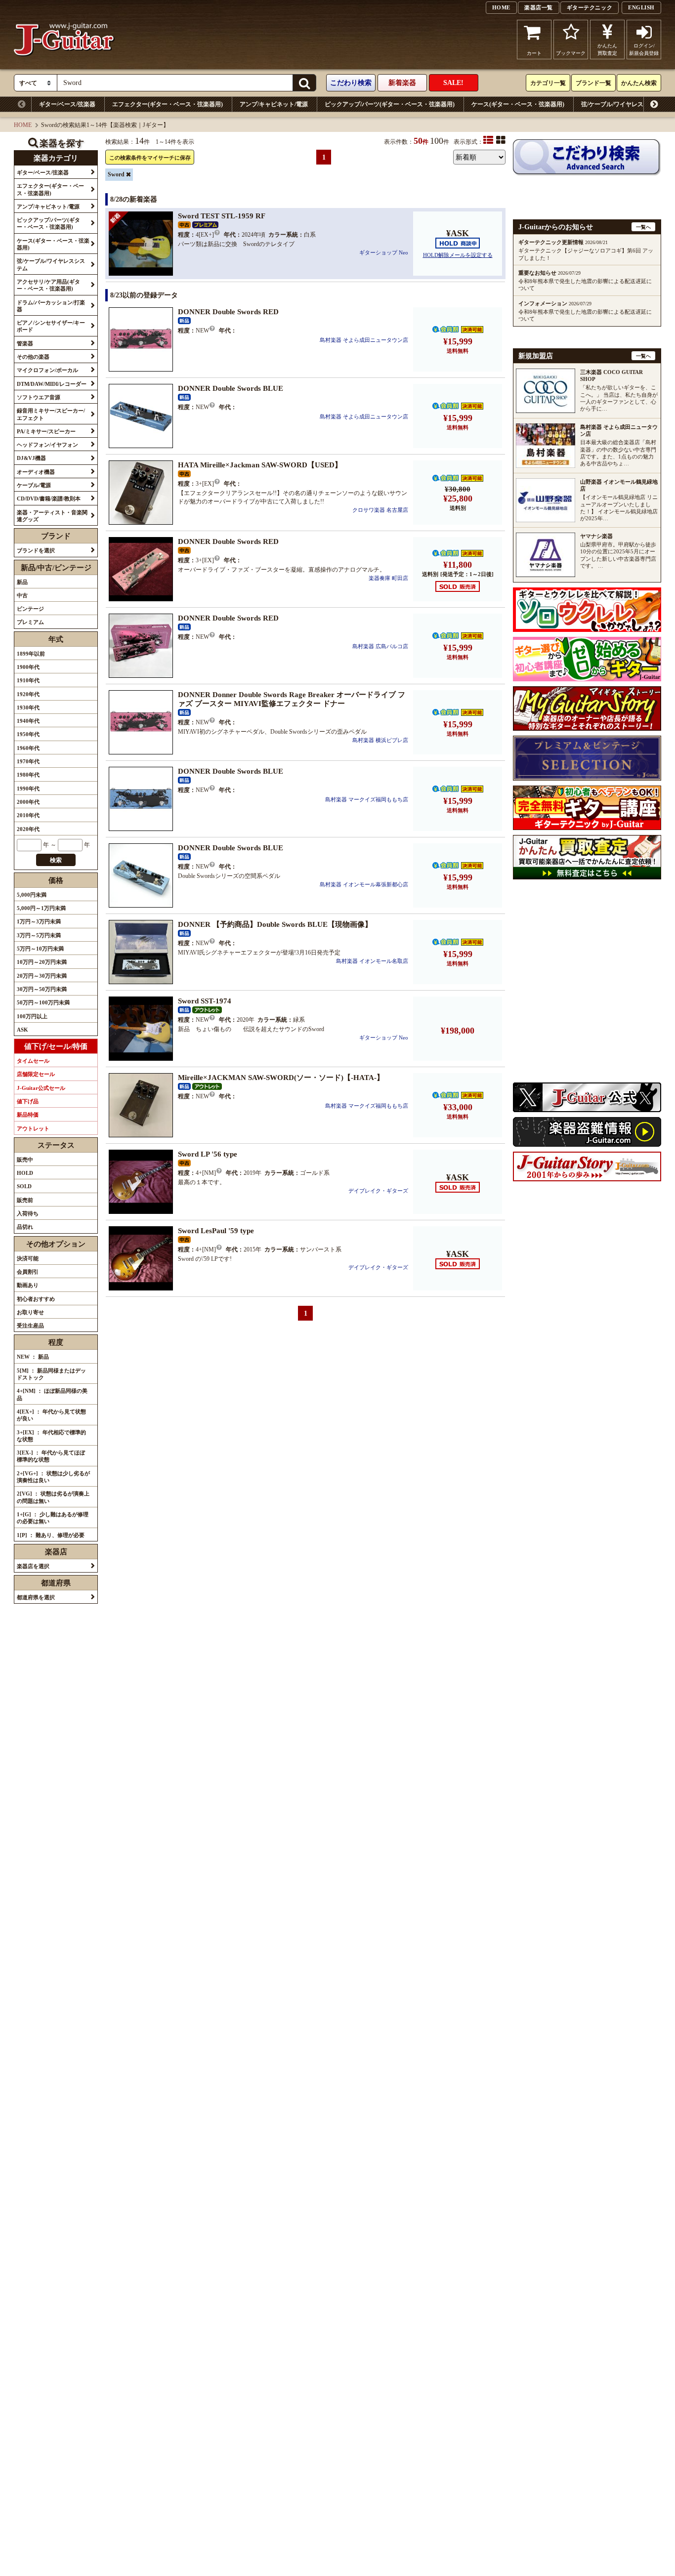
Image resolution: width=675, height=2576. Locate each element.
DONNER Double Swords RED (228, 312)
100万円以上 (32, 1016)
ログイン (644, 49)
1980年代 (28, 775)
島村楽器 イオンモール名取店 (372, 961)
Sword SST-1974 (205, 1001)
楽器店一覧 (539, 7)
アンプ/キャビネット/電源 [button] (48, 207)
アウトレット (33, 1128)
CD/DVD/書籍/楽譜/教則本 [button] (49, 499)
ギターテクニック (590, 7)
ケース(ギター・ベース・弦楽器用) (518, 104)
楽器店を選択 (33, 1566)
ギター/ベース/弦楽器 (67, 104)
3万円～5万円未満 (39, 935)
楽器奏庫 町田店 (388, 578)
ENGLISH (641, 7)
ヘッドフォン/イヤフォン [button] (47, 445)
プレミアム (30, 622)
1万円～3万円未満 (39, 921)
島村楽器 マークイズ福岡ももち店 (367, 799)
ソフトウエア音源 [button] (39, 397)
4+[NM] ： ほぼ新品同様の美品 (52, 1394)
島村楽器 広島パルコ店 (380, 646)
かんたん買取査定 (607, 49)
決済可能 (28, 1258)
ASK (22, 1030)
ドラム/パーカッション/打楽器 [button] (51, 306)
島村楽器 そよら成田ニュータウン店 (364, 340)
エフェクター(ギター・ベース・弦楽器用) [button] (50, 189)
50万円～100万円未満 (43, 1002)
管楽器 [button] (25, 343)
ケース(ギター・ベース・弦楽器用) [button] (53, 244)
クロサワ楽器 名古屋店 (380, 510)
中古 (22, 595)
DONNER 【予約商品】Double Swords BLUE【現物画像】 (275, 924)
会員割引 (28, 1272)
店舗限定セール (36, 1074)
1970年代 (28, 761)
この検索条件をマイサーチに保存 (150, 158)
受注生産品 (30, 1326)
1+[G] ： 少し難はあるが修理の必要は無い (53, 1518)
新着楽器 (402, 83)
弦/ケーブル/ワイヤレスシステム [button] (51, 264)
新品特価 (28, 1115)
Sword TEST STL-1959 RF (222, 216)
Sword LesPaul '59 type (216, 1231)
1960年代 (28, 748)
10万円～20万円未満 (42, 962)
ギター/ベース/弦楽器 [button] (43, 172)
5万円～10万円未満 (40, 949)
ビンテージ (30, 609)
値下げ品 (28, 1101)
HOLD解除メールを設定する (458, 255)
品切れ (25, 1227)
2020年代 (28, 829)
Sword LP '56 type (208, 1154)
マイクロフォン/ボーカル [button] (47, 370)
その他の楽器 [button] (33, 357)
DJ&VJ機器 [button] (31, 458)
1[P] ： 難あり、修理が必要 (51, 1535)
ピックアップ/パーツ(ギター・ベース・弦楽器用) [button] (48, 223)
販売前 (25, 1200)
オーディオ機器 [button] (36, 472)
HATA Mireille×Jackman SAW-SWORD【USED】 (260, 465)
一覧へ (643, 227)
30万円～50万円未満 (42, 989)
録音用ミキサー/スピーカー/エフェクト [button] (51, 414)
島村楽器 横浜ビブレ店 (380, 740)
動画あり (28, 1285)
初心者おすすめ (36, 1299)
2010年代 (28, 815)
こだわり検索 (351, 83)
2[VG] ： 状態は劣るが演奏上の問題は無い (53, 1497)
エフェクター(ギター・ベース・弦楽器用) (168, 104)
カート (534, 53)
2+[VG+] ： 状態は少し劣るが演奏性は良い (53, 1477)
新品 (22, 582)
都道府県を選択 (36, 1597)
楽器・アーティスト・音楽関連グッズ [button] (52, 516)
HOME (501, 7)
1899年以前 (31, 654)
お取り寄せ (30, 1312)
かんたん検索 (639, 83)
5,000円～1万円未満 (41, 908)
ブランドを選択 (36, 550)
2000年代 (28, 802)
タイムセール (33, 1061)
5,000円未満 (32, 895)
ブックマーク (571, 53)
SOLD (24, 1186)
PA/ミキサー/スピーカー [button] (46, 431)
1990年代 (28, 789)
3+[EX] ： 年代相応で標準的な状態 (51, 1436)
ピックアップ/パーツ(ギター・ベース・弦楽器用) (390, 104)
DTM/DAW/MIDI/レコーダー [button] (52, 384)
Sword (116, 174)
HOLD (25, 1173)
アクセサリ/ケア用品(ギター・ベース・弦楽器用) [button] (48, 285)
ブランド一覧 (593, 83)
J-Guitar (64, 39)
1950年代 (28, 734)
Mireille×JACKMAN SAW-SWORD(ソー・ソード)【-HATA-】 (281, 1078)
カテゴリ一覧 (548, 83)
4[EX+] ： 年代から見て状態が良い (51, 1415)
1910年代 (28, 680)
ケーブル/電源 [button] (34, 485)
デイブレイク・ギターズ (378, 1191)
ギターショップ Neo (384, 252)
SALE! (453, 83)
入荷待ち (28, 1213)
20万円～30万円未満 (42, 976)
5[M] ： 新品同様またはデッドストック (51, 1374)
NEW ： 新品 (33, 1357)
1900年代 (28, 667)
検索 (56, 860)
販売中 (25, 1160)
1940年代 (28, 721)
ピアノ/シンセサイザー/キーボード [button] (51, 326)
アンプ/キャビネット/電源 (274, 104)
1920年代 (28, 694)
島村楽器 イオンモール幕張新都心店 (364, 884)
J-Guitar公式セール (41, 1088)
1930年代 (28, 707)
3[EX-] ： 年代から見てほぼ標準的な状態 (51, 1456)
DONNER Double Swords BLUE (231, 388)
